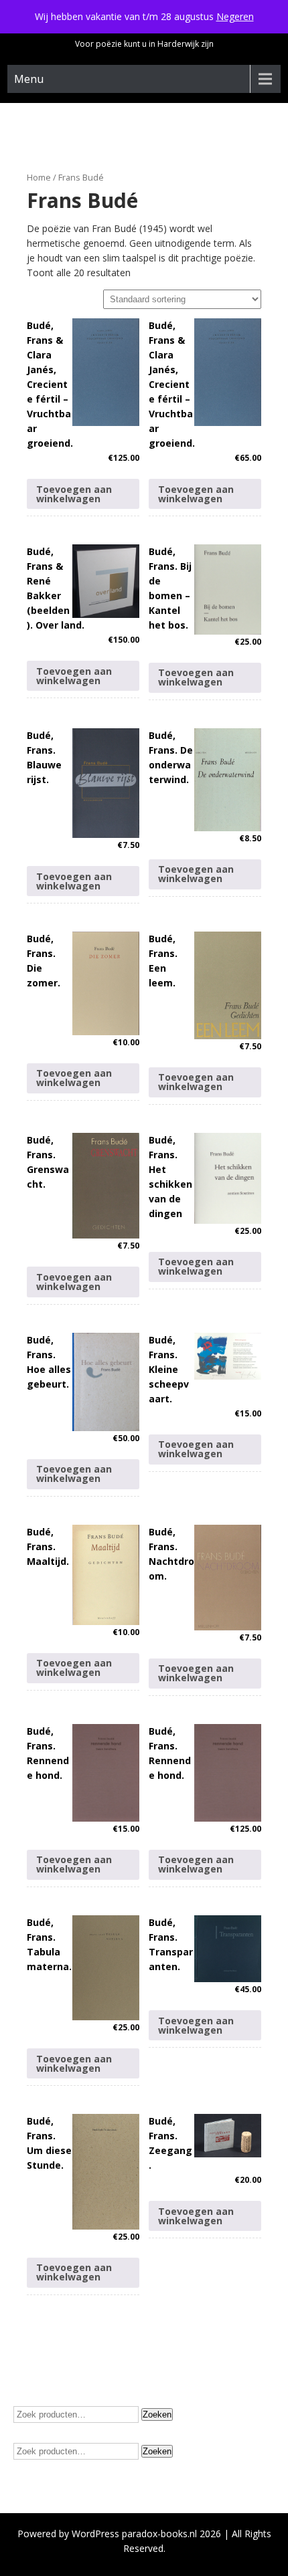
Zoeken (157, 2414)
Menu (29, 79)
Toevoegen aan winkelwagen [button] (74, 494)
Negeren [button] (235, 16)
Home (39, 177)
